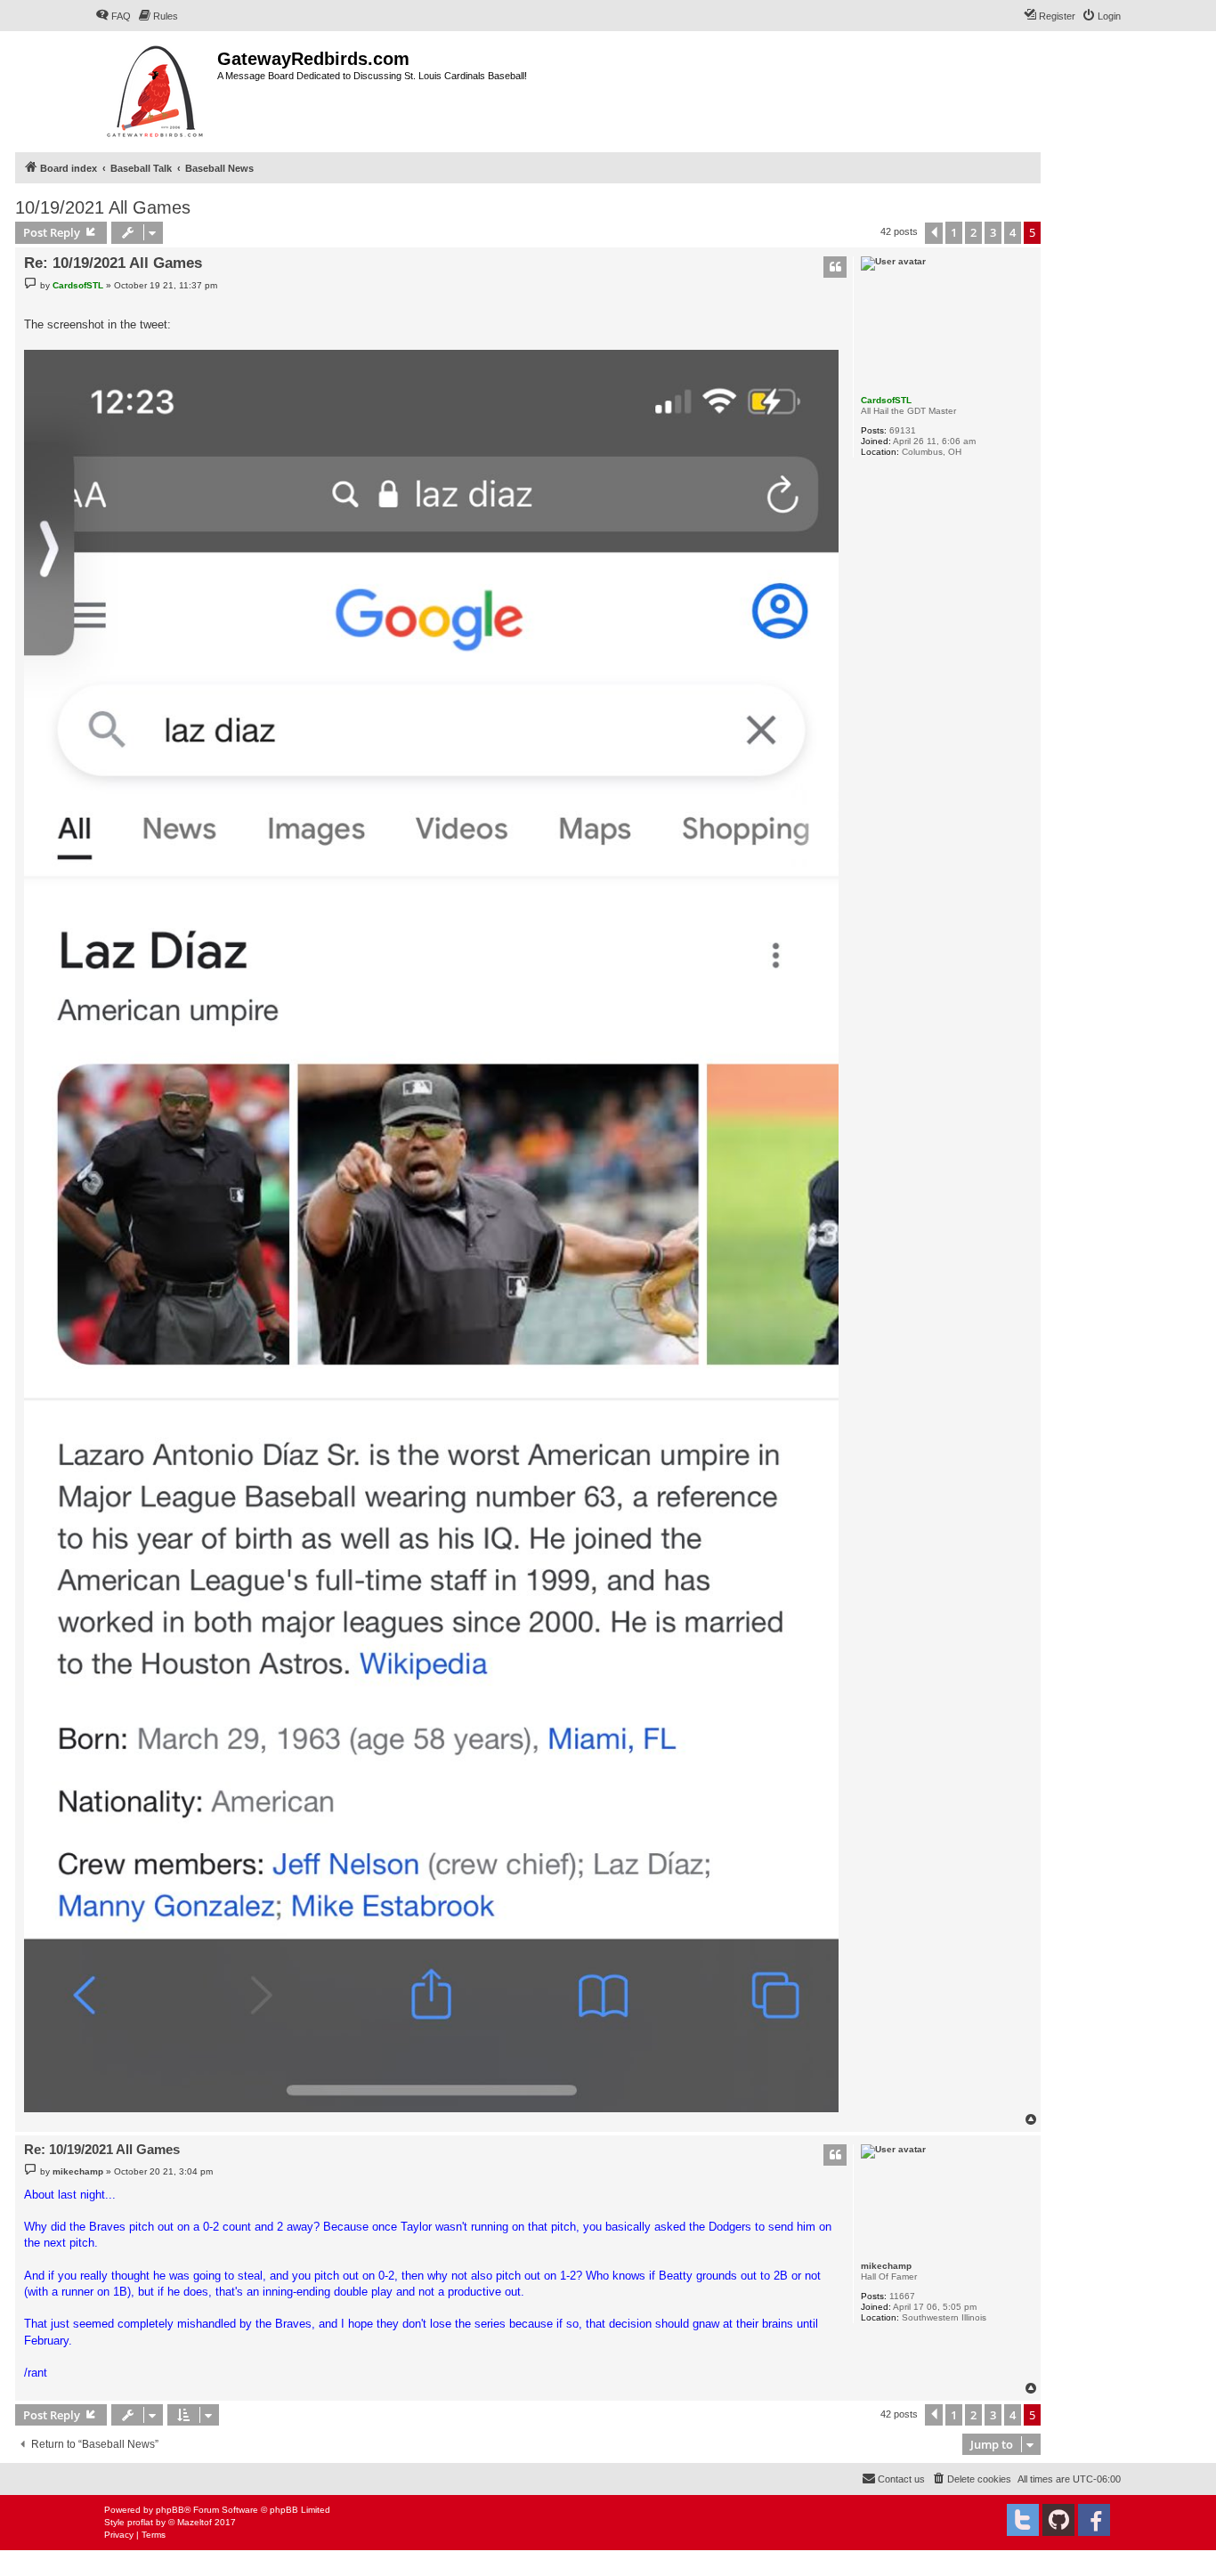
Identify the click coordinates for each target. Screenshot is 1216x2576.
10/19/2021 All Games (103, 207)
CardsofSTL (886, 400)
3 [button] (993, 232)
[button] (934, 233)
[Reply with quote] (835, 267)
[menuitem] (113, 16)
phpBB (170, 2510)
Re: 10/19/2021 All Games (113, 263)
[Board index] (156, 89)
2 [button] (973, 232)
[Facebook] (1094, 2520)
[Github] (1058, 2520)
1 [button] (954, 232)
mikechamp (886, 2266)
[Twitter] (1023, 2520)
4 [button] (1013, 232)
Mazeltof (195, 2522)
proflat (140, 2522)
